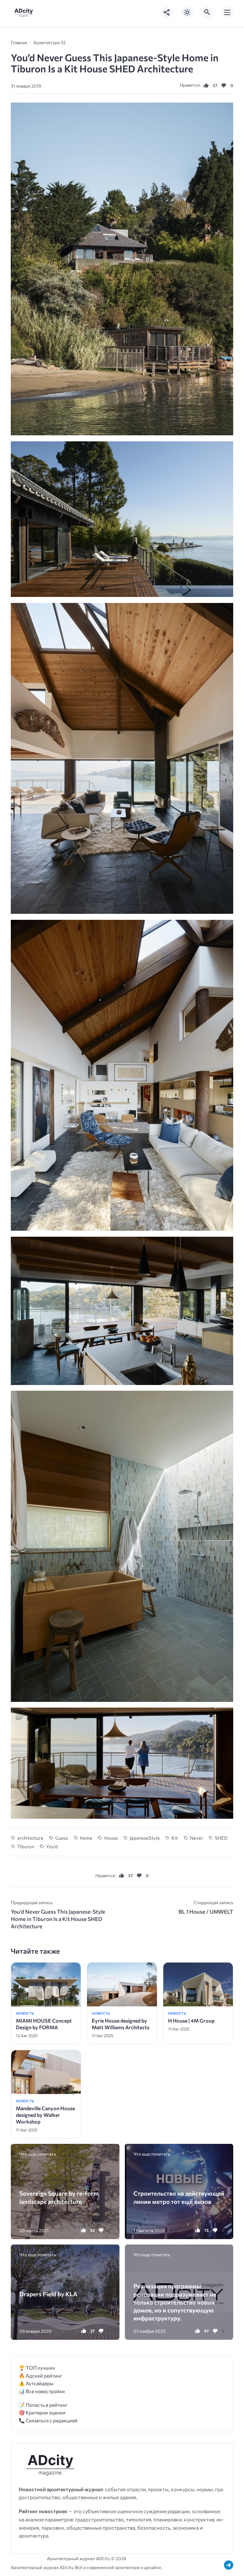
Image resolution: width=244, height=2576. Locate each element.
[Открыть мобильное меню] (227, 12)
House (111, 1838)
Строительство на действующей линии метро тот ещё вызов (179, 2197)
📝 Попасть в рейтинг (43, 2405)
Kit (175, 1838)
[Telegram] (229, 2565)
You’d (52, 1846)
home (86, 1838)
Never (196, 1838)
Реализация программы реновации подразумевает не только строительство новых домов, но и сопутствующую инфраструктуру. (175, 2302)
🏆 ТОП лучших (37, 2368)
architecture (30, 1838)
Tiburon (26, 1846)
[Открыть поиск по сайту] (207, 12)
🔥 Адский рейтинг (41, 2375)
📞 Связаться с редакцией (48, 2420)
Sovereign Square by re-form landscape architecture (59, 2197)
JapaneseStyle (145, 1838)
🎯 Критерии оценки (42, 2412)
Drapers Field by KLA (48, 2294)
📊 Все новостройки (42, 2391)
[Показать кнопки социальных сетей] (167, 12)
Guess (62, 1838)
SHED (221, 1838)
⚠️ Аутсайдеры (36, 2383)
